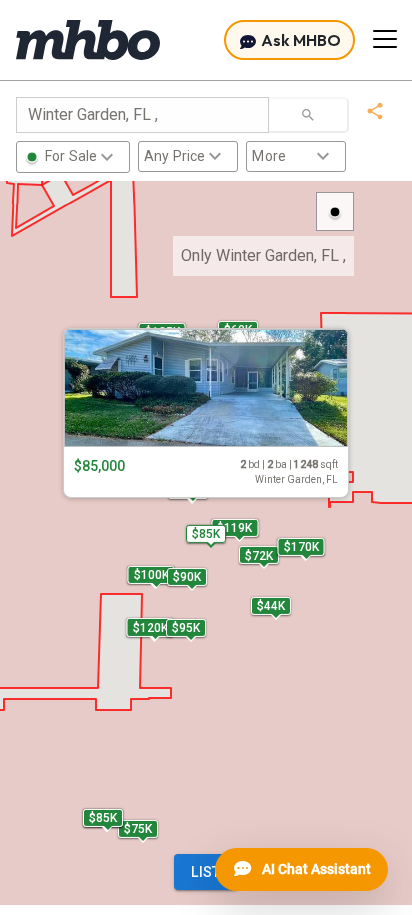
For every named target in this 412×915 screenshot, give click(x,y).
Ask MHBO (299, 40)
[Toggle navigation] (385, 39)
